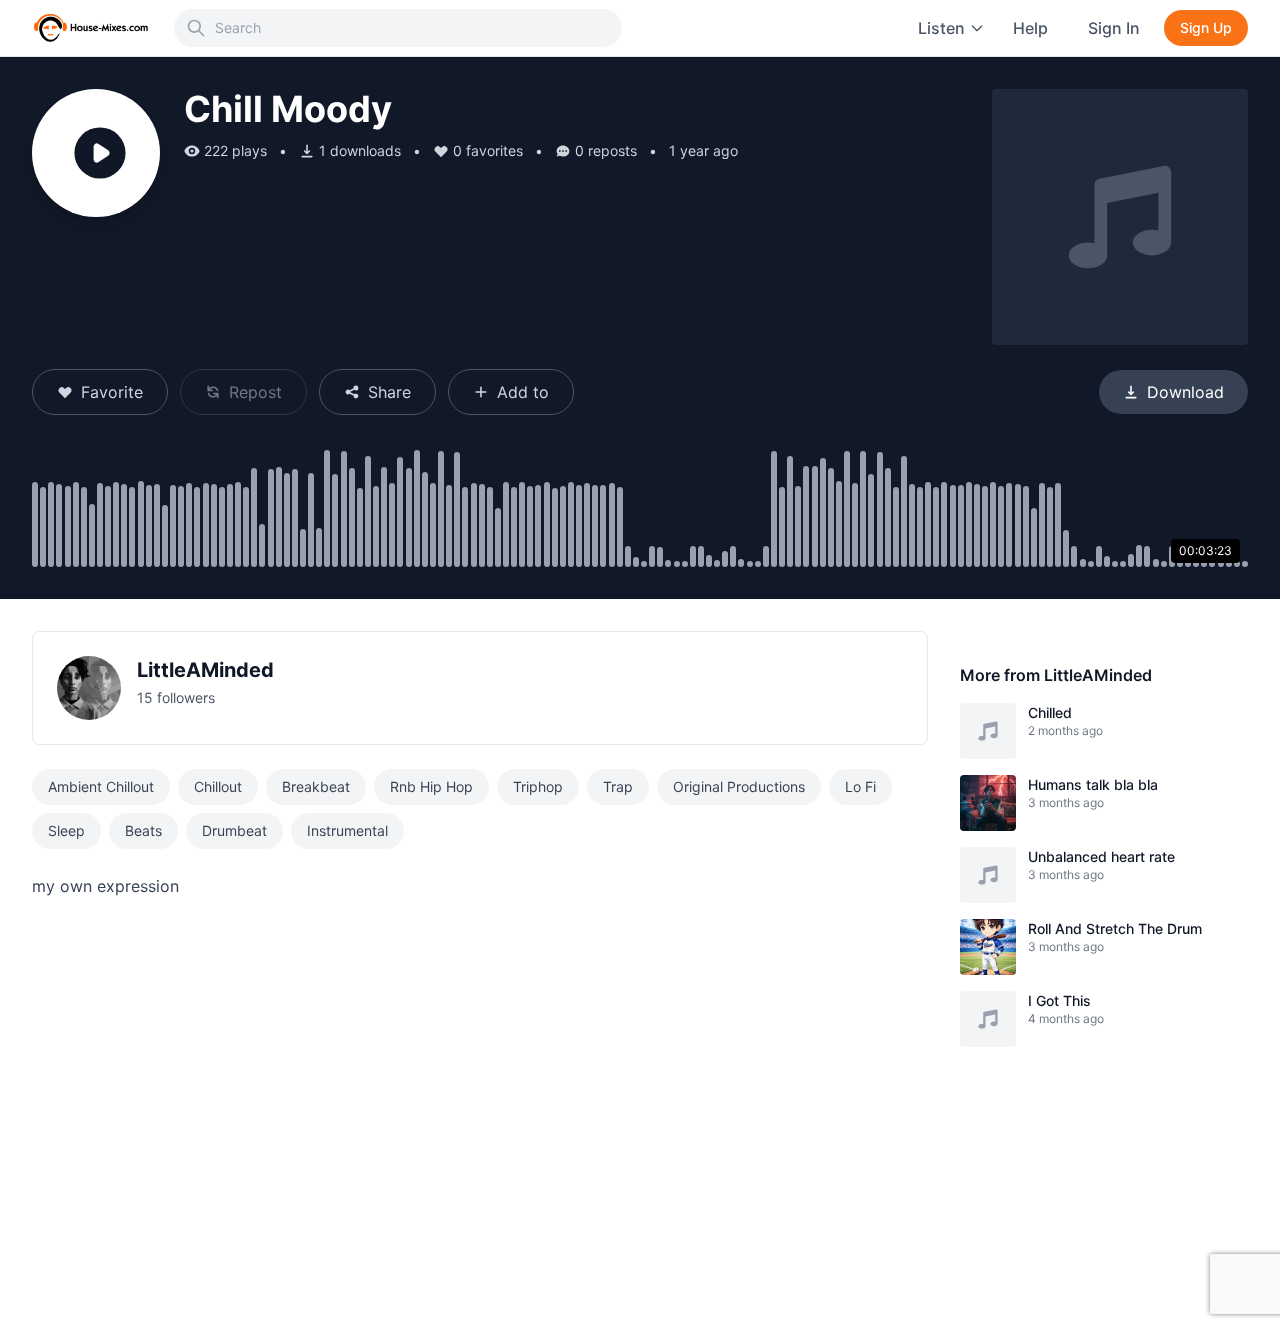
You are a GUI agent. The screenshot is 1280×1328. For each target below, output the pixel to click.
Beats (143, 830)
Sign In (1114, 28)
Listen (941, 28)
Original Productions (739, 786)
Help (1030, 28)
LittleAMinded (205, 670)
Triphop (538, 786)
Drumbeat (234, 830)
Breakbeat (316, 786)
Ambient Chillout (101, 786)
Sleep (66, 830)
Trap (618, 786)
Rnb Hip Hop (431, 786)
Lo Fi (860, 786)
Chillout (218, 786)
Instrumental (347, 830)
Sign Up (1206, 27)
